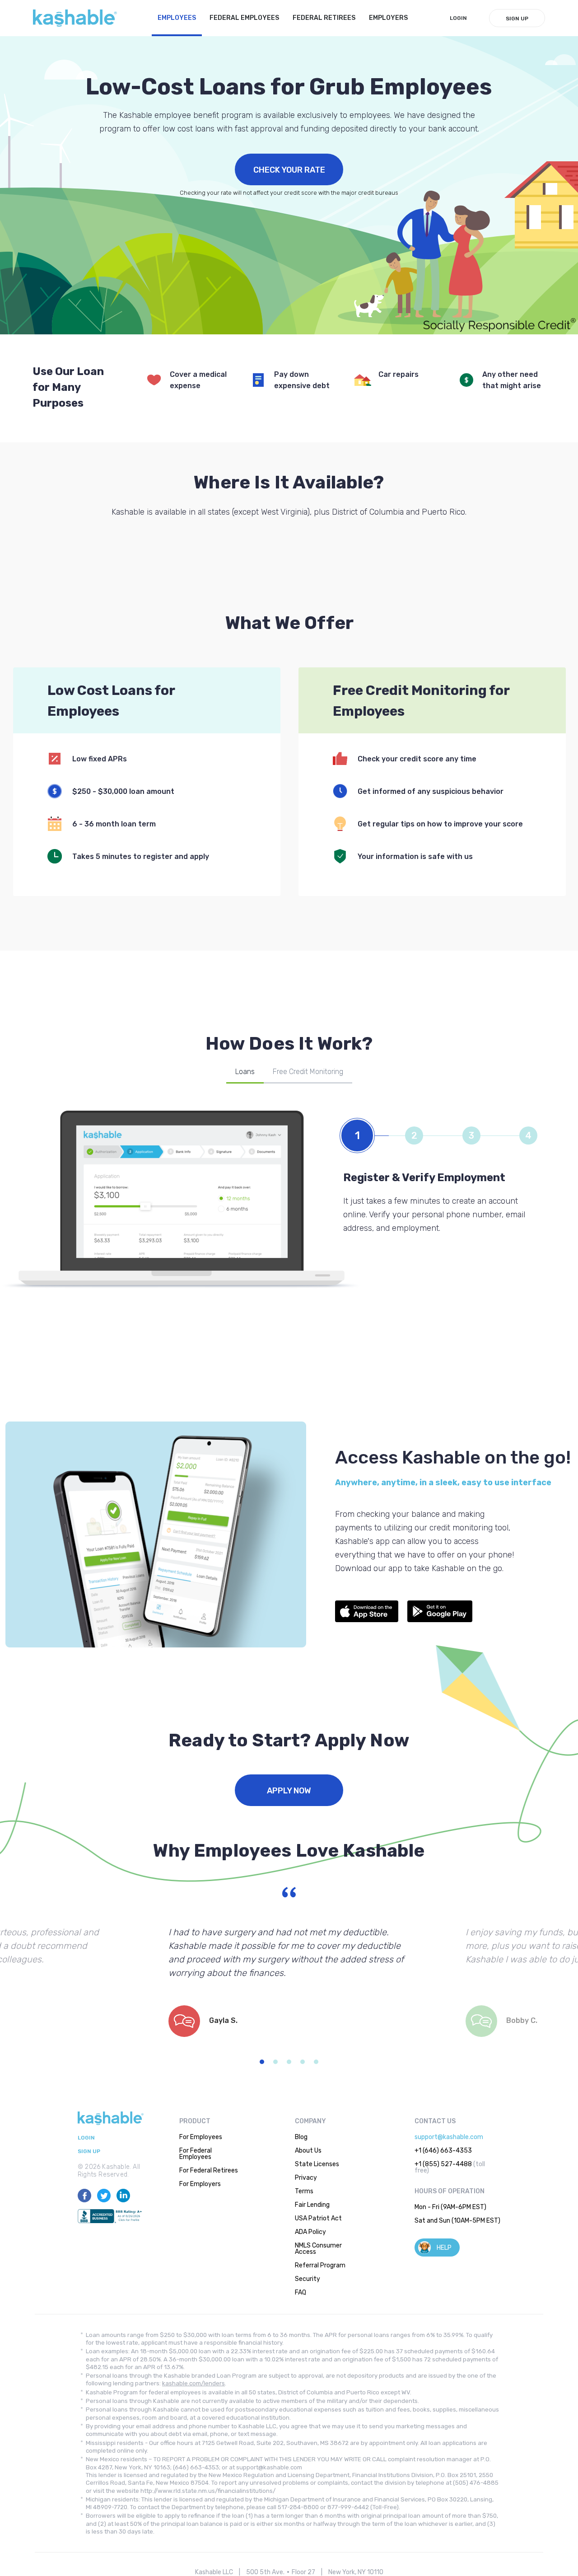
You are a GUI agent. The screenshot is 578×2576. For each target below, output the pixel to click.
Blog (301, 2137)
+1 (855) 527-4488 (443, 2164)
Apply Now (289, 1791)
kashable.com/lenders (193, 2383)
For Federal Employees (196, 2154)
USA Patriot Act (318, 2218)
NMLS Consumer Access (318, 2249)
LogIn (458, 18)
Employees (177, 18)
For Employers (200, 2184)
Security (308, 2279)
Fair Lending (312, 2205)
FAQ (301, 2292)
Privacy (306, 2178)
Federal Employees (244, 18)
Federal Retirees (324, 18)
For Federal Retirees (209, 2170)
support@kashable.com (449, 2137)
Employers (388, 18)
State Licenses (317, 2164)
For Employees (201, 2137)
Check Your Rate (289, 170)
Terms (304, 2191)
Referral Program (320, 2265)
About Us (308, 2151)
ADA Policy (310, 2232)
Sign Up (517, 19)
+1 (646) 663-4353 (443, 2151)
